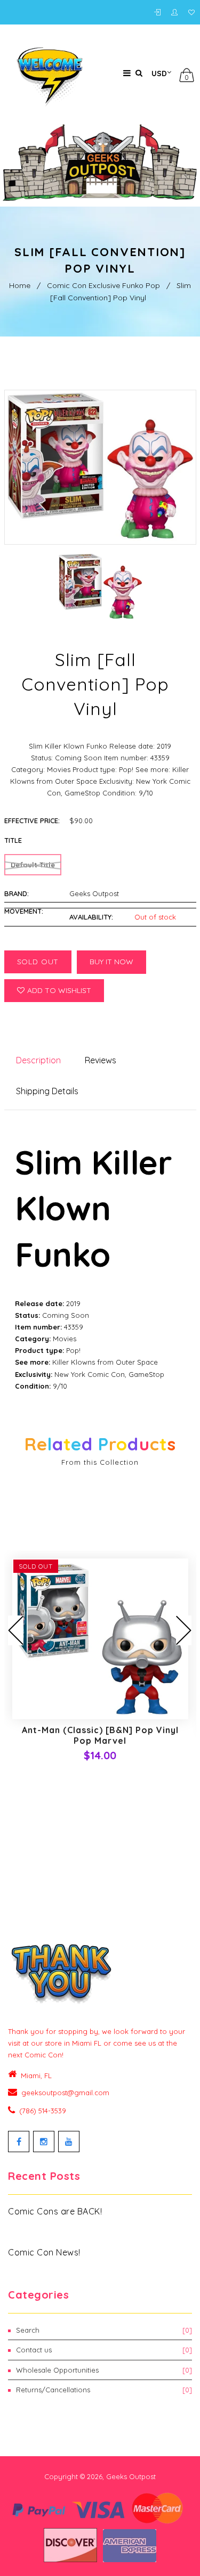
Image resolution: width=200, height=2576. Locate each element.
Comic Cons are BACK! (55, 2211)
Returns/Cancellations (104, 2390)
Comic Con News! (44, 2252)
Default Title (33, 865)
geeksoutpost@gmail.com (65, 2093)
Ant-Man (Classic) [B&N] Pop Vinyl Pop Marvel (100, 1735)
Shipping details (47, 1091)
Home (20, 285)
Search (104, 2330)
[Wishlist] (191, 13)
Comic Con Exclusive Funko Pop (103, 285)
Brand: (17, 893)
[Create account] (177, 13)
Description (38, 1060)
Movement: (24, 911)
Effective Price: (32, 821)
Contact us (104, 2350)
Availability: (91, 917)
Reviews (101, 1060)
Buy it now (111, 962)
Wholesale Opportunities (104, 2370)
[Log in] (160, 13)
